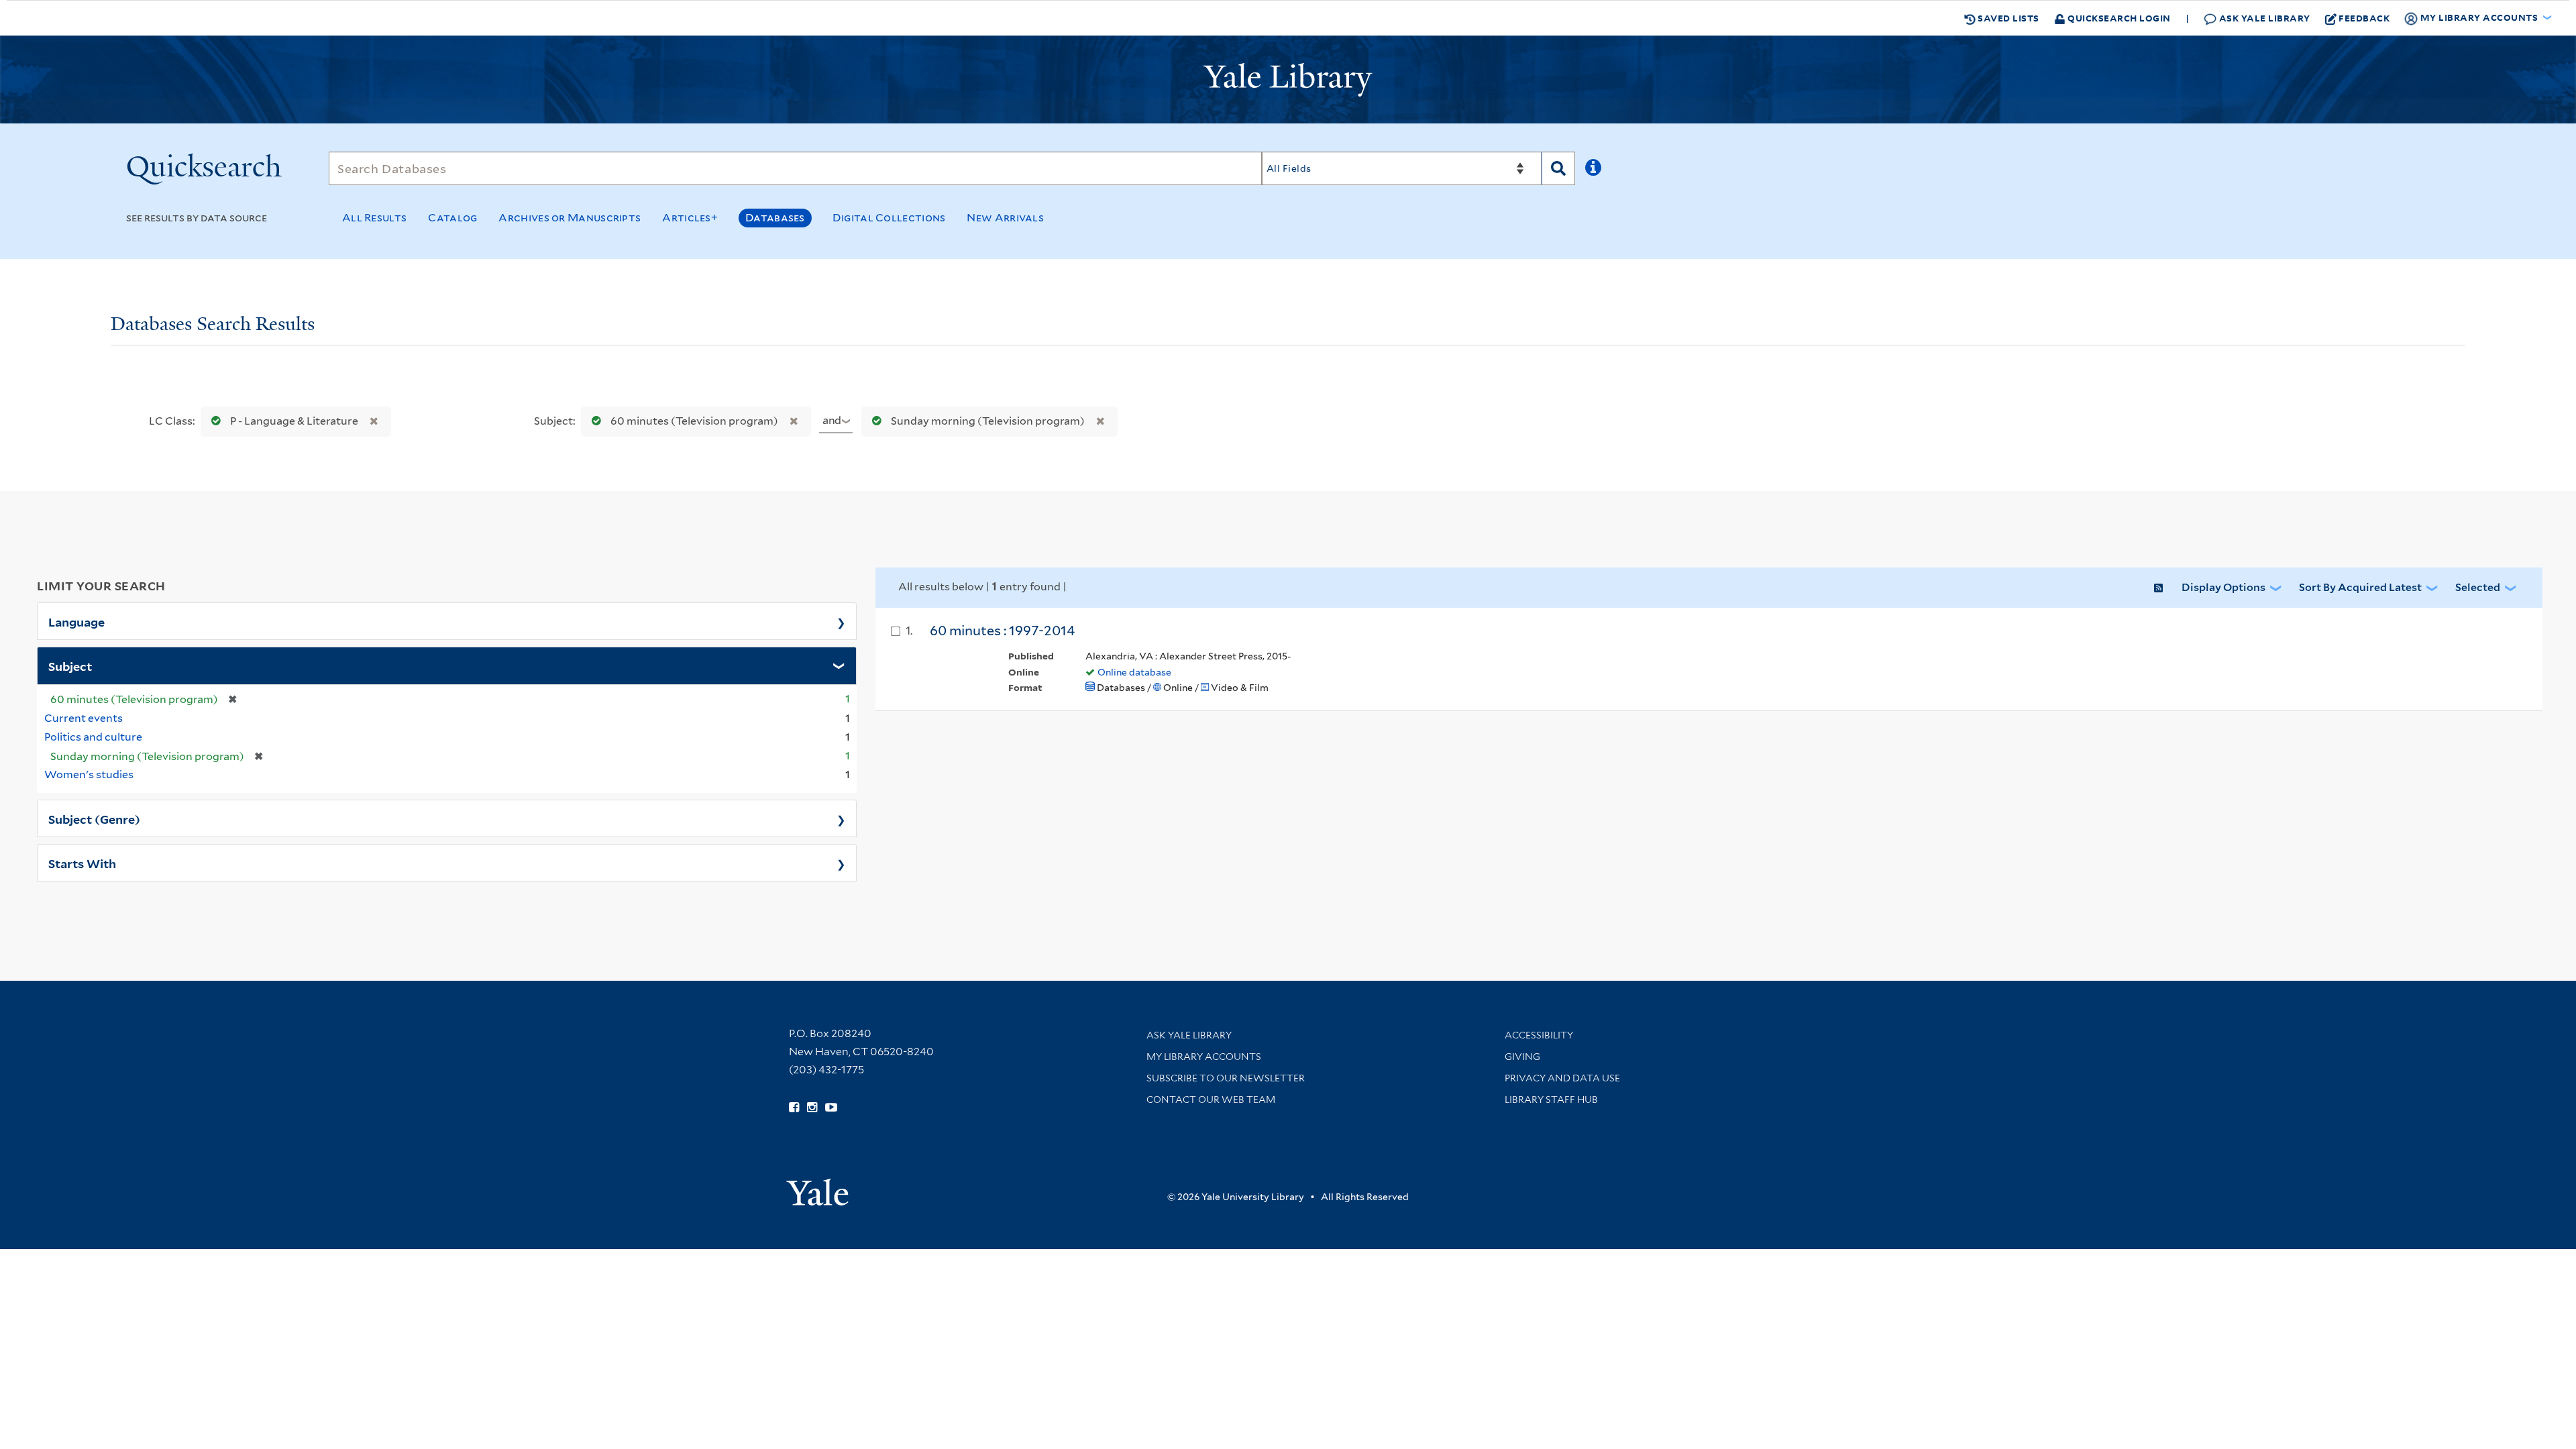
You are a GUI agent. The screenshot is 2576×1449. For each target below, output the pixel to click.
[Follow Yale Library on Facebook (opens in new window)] (794, 1108)
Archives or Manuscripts (570, 218)
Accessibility (1539, 1035)
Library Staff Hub (1551, 1099)
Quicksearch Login (2118, 18)
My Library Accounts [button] (2479, 17)
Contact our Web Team (1211, 1099)
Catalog (452, 218)
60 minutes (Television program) (694, 421)
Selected (2478, 587)
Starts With (82, 863)
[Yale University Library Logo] (1288, 80)
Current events (84, 718)
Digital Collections (889, 218)
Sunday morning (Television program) (988, 421)
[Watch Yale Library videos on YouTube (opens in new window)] (831, 1108)
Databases (775, 218)
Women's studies (89, 774)
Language (76, 621)
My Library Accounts (1204, 1057)
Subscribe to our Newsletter (1226, 1078)
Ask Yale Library (2263, 18)
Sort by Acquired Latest (2360, 587)
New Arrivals (1005, 218)
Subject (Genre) (94, 818)
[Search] (1558, 168)
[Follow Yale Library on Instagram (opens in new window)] (812, 1108)
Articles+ (690, 218)
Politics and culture (93, 737)
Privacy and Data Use (1562, 1078)
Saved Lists (2007, 18)
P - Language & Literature (294, 421)
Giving (1522, 1057)
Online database (1134, 672)
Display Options (2223, 587)
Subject (70, 665)
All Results (374, 218)
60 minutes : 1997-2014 (1002, 631)
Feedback (2364, 18)
